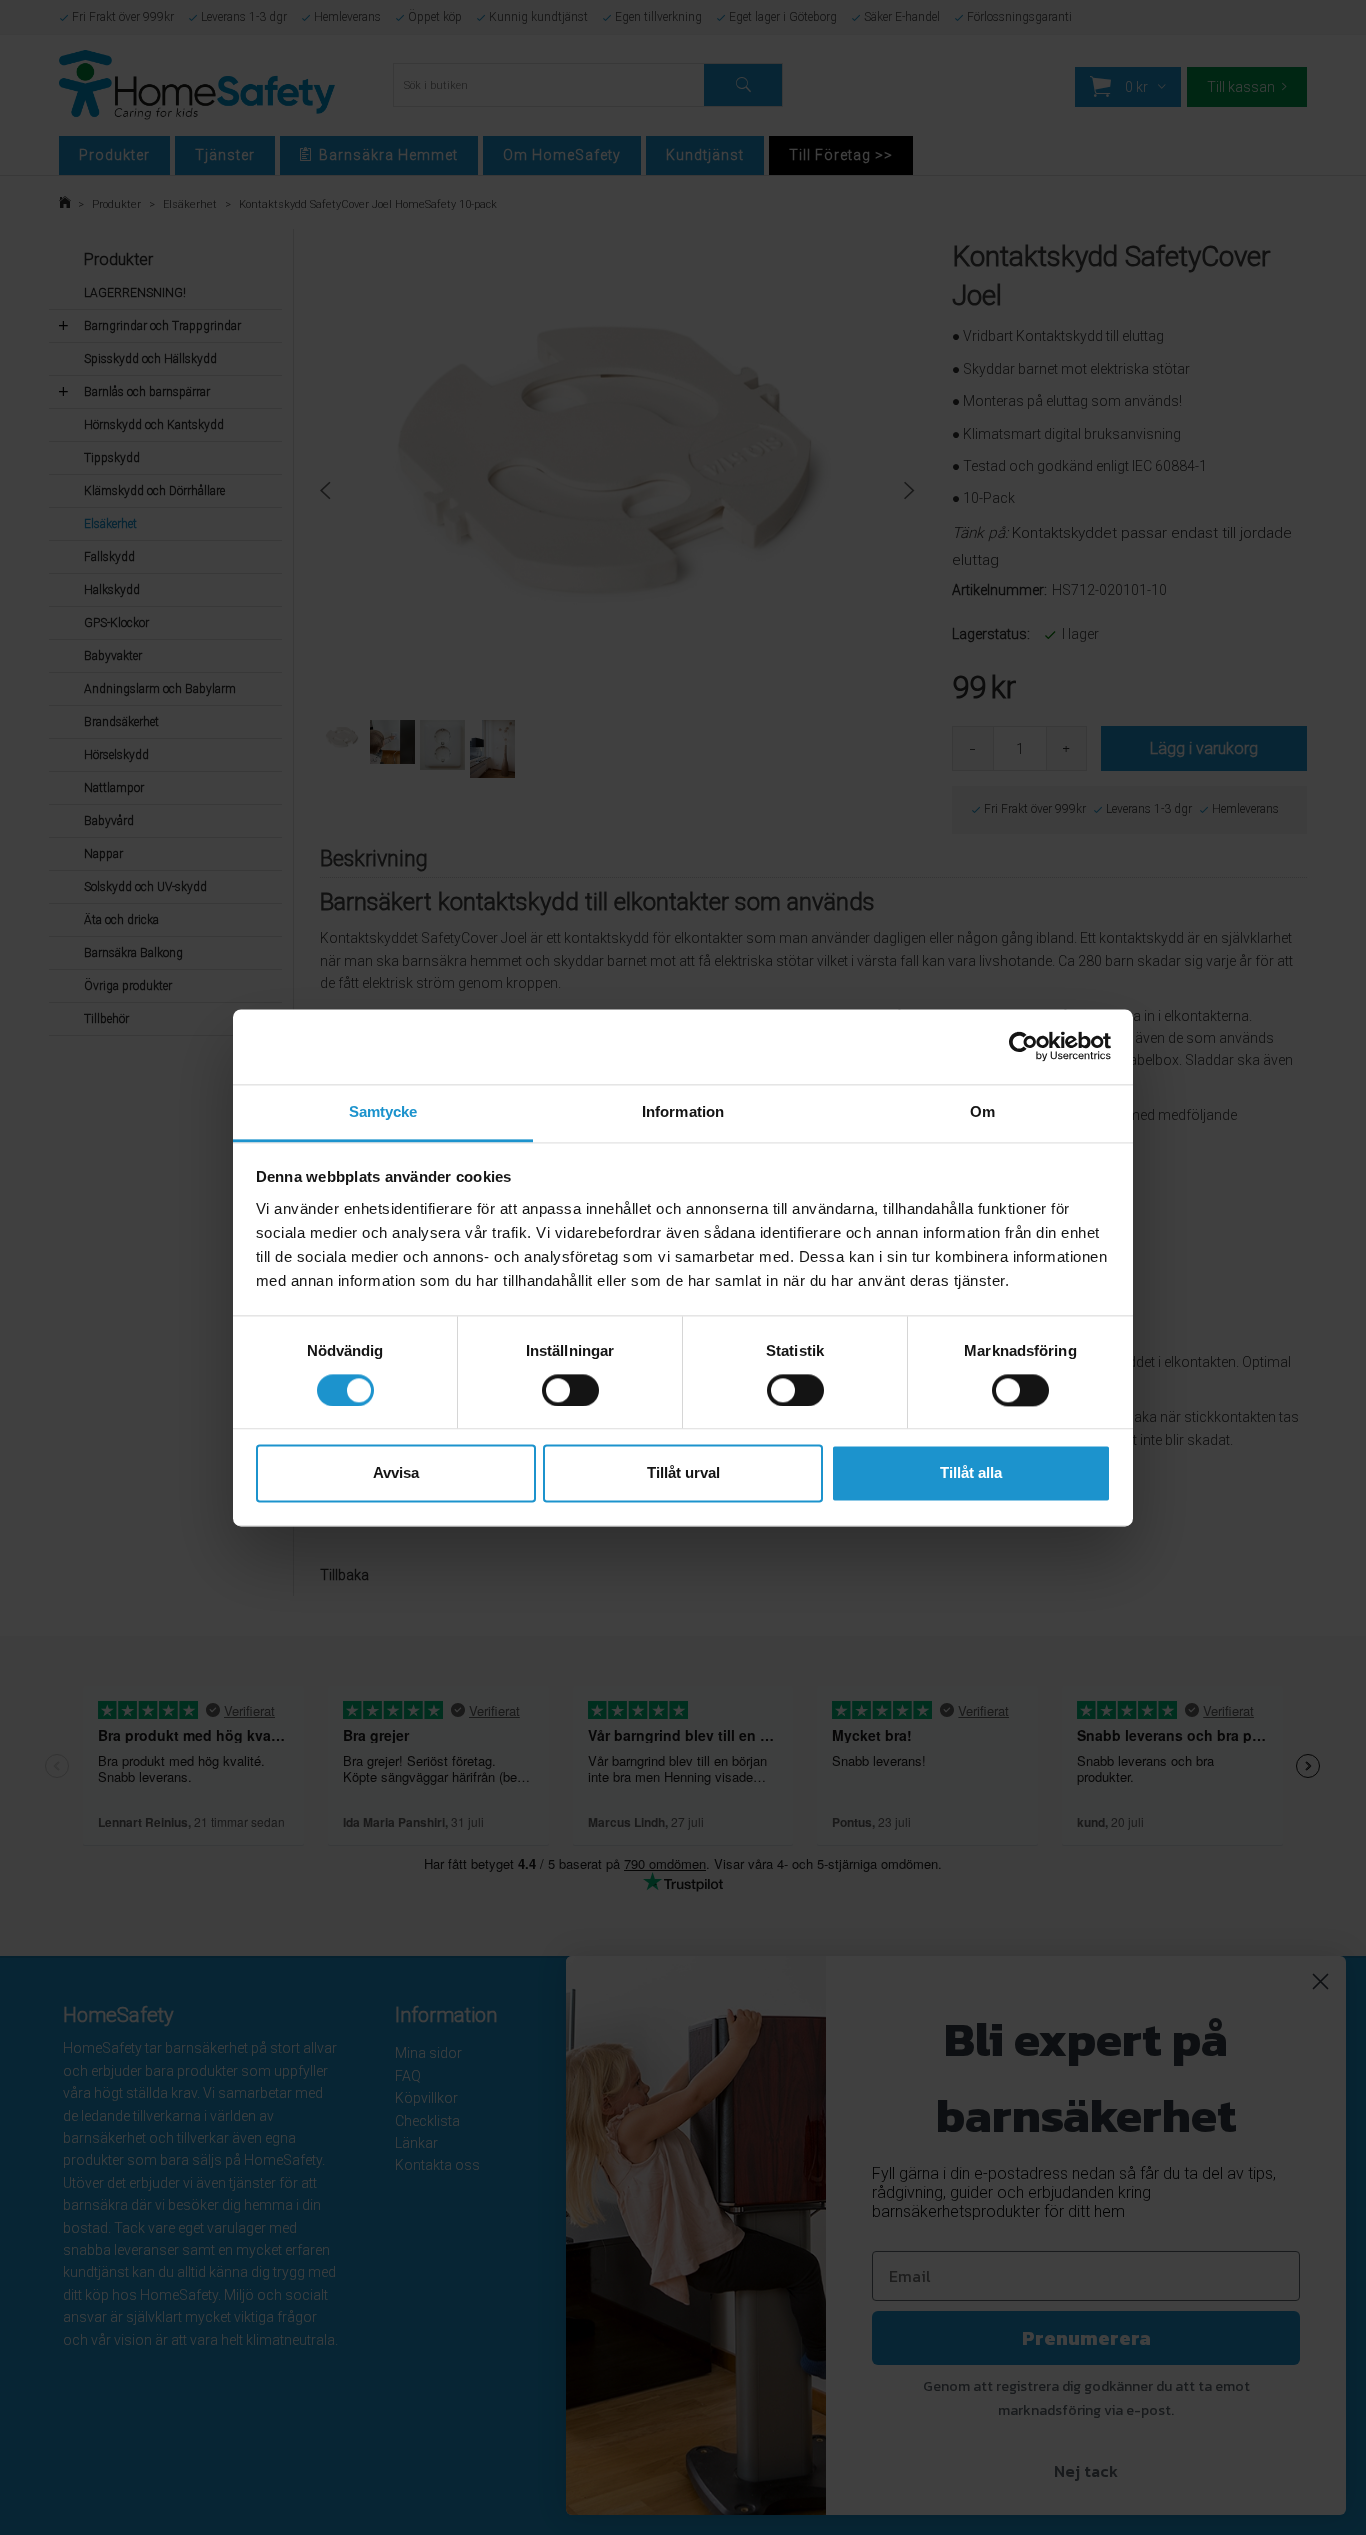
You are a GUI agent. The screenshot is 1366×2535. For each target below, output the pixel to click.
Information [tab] (683, 1111)
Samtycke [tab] (383, 1111)
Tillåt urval (683, 1473)
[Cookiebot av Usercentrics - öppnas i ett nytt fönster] (1023, 1046)
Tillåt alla (971, 1473)
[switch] (570, 1390)
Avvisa (396, 1473)
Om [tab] (982, 1111)
